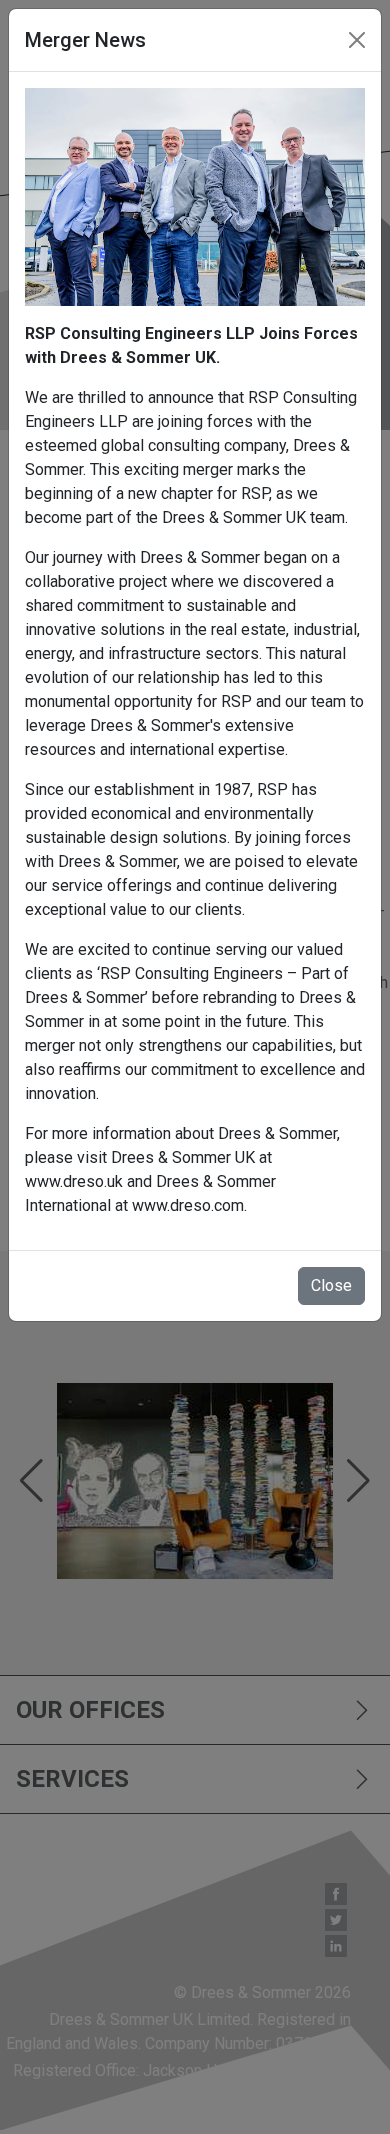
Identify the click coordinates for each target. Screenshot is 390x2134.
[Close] (357, 40)
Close (331, 1285)
